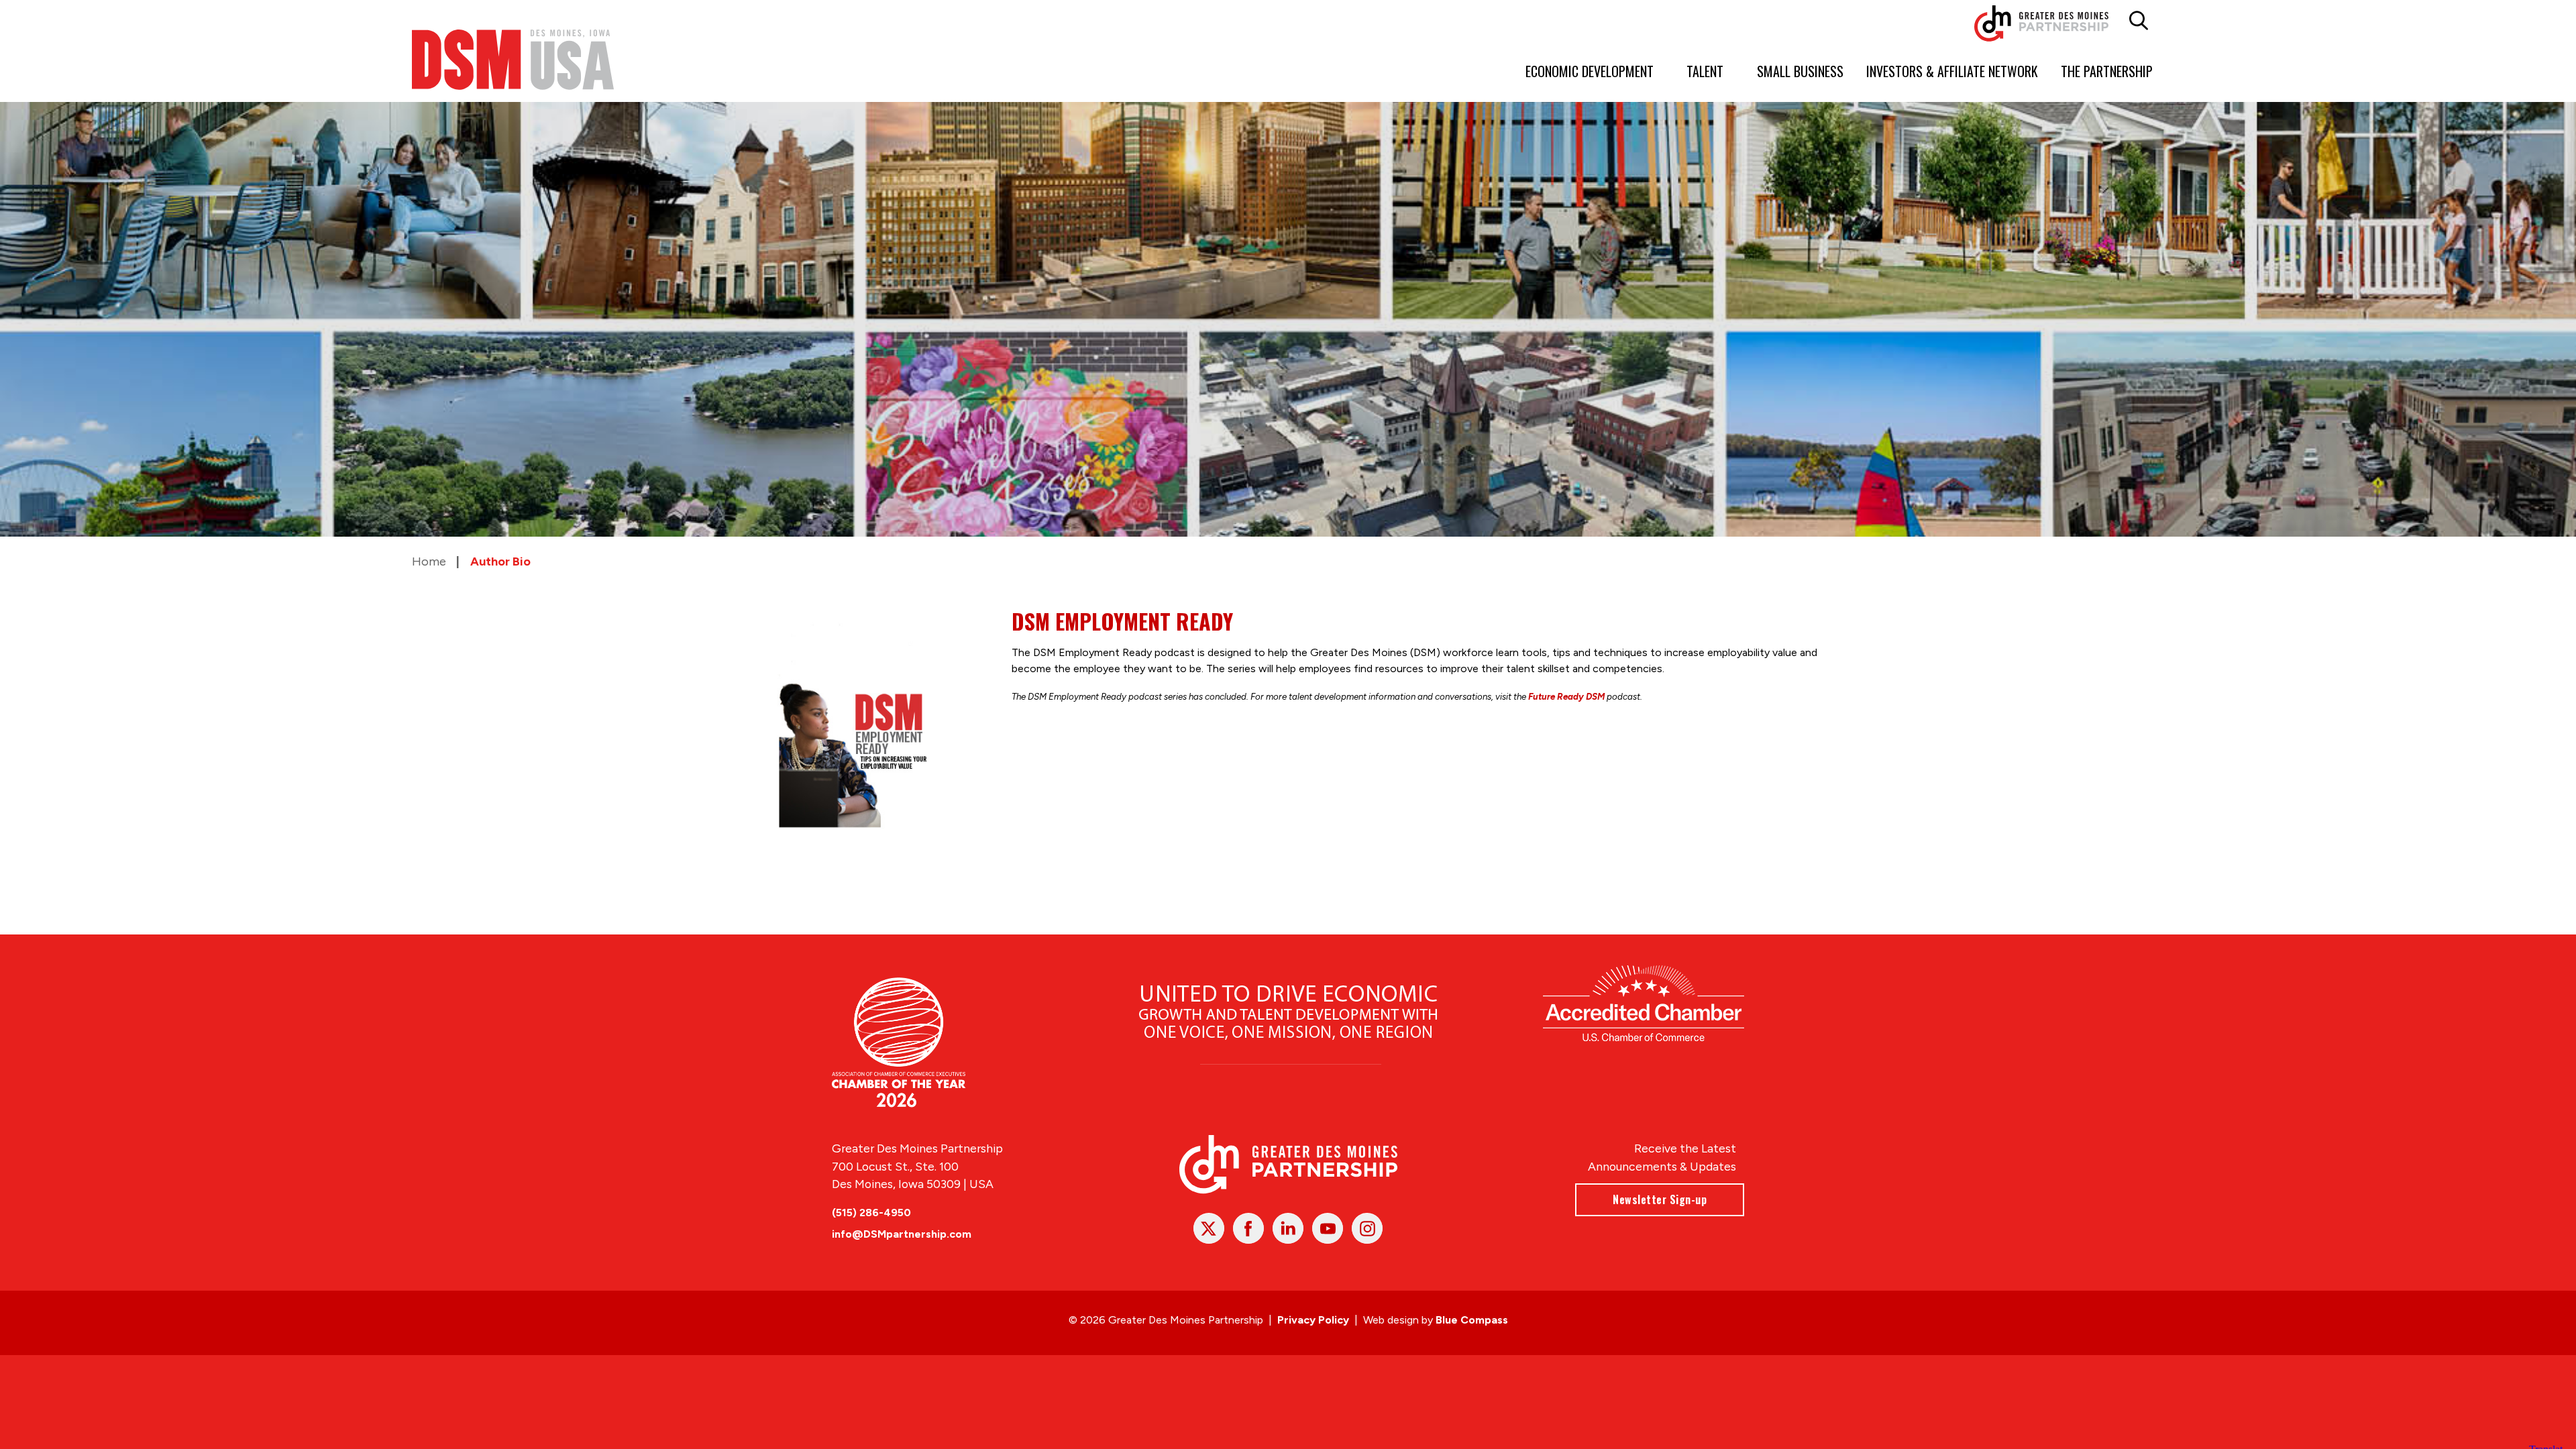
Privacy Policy (1313, 1320)
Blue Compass (1472, 1320)
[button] (2139, 21)
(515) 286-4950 (871, 1213)
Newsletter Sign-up (1660, 1199)
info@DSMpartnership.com (902, 1234)
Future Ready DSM (1566, 696)
